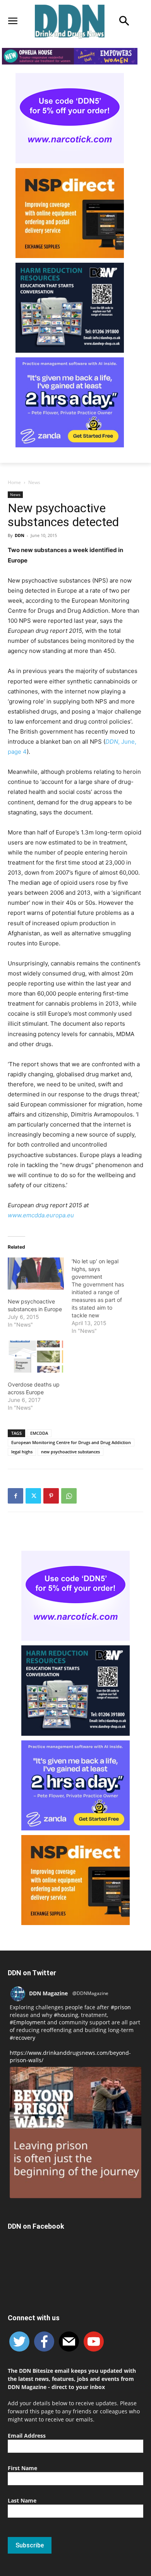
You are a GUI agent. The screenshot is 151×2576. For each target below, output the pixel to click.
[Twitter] (33, 1496)
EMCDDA (39, 1433)
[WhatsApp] (69, 1496)
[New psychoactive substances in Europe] (36, 1274)
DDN (20, 535)
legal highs (22, 1452)
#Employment (28, 2022)
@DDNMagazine (90, 1993)
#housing (66, 2015)
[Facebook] (15, 1496)
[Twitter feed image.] (75, 2133)
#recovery (22, 2038)
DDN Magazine (48, 1993)
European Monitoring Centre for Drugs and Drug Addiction (71, 1442)
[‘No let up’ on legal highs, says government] (104, 1296)
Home (14, 482)
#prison (121, 2007)
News (34, 482)
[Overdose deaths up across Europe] (36, 1357)
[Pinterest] (51, 1496)
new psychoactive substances (70, 1452)
